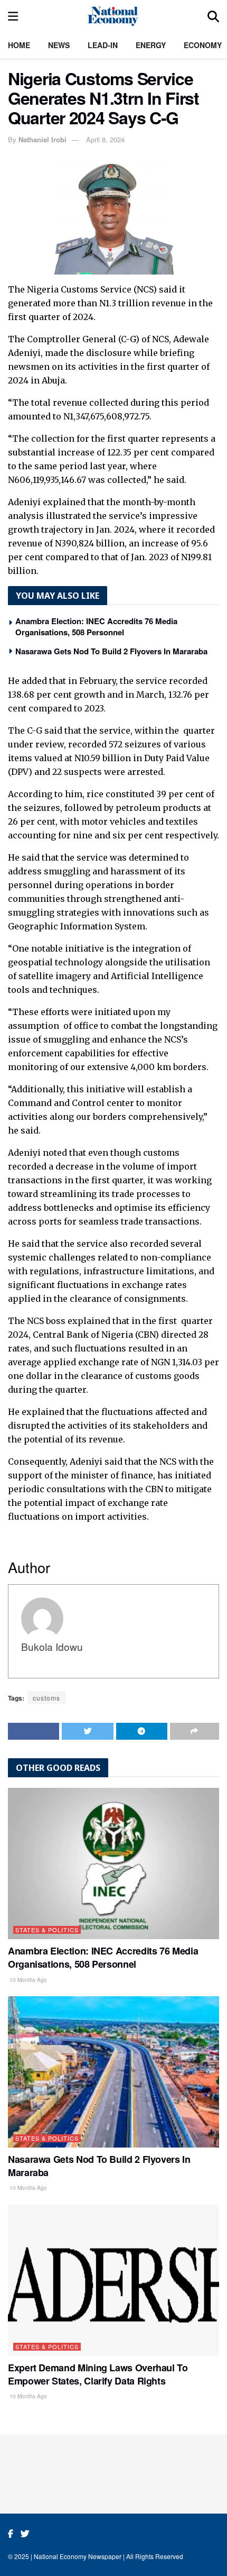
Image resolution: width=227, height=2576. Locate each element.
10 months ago (27, 1980)
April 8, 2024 (105, 139)
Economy (203, 45)
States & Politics (47, 1930)
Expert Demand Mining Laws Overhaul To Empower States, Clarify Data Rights (98, 2374)
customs (46, 1698)
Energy (151, 45)
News (59, 45)
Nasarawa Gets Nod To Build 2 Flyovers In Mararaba (111, 651)
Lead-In (103, 45)
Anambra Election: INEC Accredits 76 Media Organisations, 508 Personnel (96, 627)
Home (19, 45)
